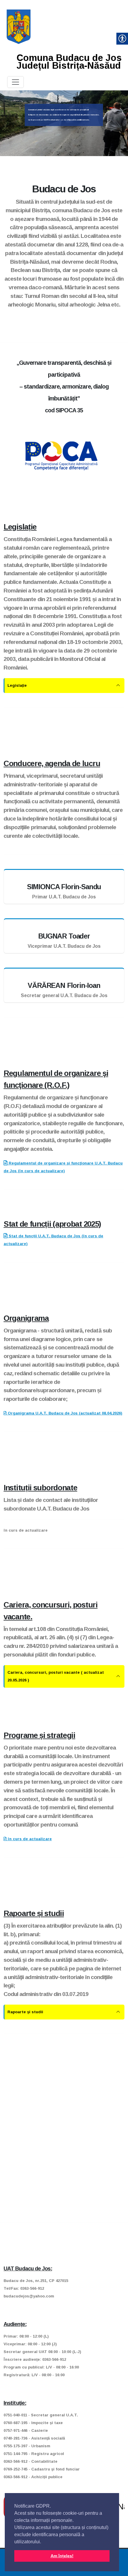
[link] (19, 26)
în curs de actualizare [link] (29, 1839)
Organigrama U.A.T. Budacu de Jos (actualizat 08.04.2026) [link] (64, 1413)
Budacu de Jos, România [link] (120, 2507)
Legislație (17, 685)
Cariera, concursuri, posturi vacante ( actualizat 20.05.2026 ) (56, 1676)
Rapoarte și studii (25, 2012)
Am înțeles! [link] (62, 2556)
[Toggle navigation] (15, 82)
